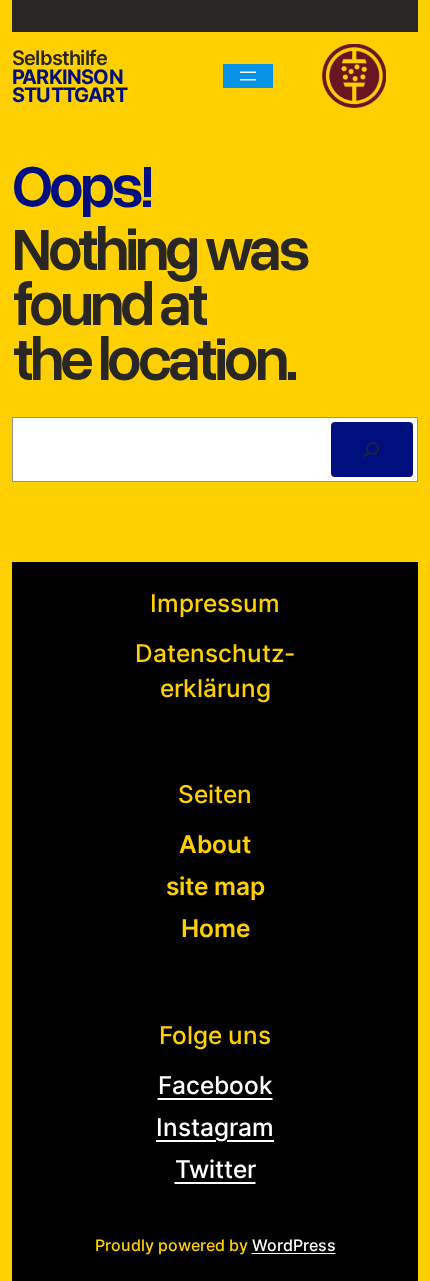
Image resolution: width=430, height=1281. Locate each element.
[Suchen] (372, 450)
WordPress (294, 1245)
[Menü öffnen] (248, 76)
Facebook (215, 1085)
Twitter (215, 1169)
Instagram (215, 1127)
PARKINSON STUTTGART (69, 86)
